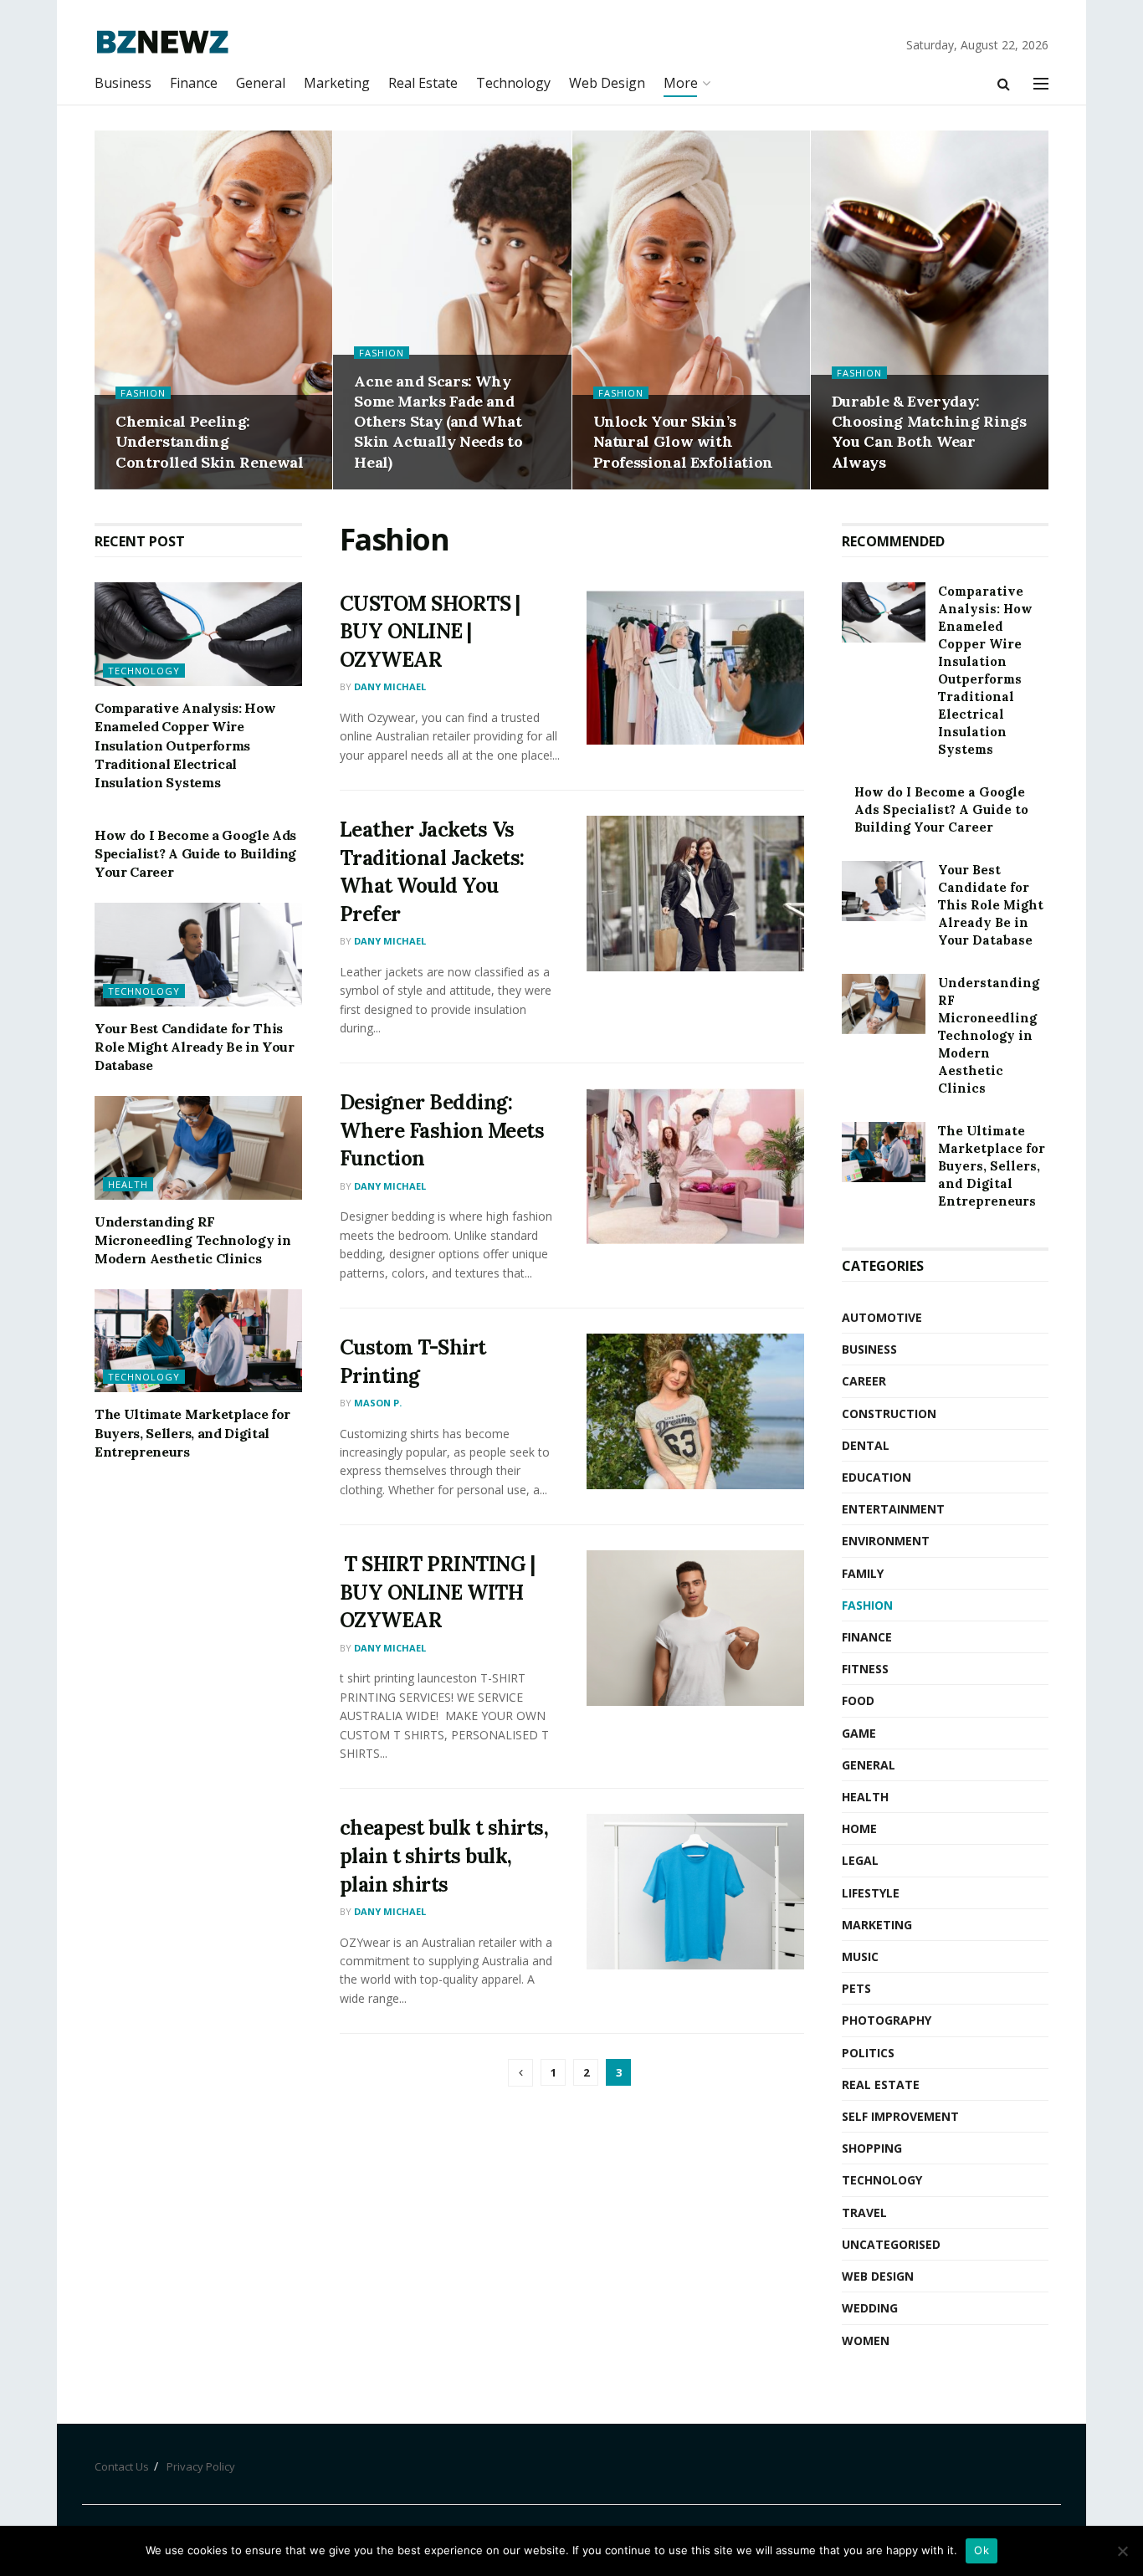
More (681, 83)
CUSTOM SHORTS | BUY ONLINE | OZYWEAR (430, 632)
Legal (860, 1860)
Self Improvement (900, 2116)
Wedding (870, 2308)
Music (860, 1956)
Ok (982, 2550)
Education (876, 1477)
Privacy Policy (201, 2466)
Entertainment (893, 1509)
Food (858, 1700)
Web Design (607, 83)
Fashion (143, 393)
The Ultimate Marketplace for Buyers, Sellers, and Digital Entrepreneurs (192, 1433)
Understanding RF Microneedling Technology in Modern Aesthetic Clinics (192, 1240)
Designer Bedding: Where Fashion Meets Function (442, 1130)
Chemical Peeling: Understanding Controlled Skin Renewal (210, 442)
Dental (866, 1445)
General (261, 83)
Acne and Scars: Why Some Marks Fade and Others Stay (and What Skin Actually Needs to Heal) (438, 422)
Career (864, 1381)
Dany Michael (390, 686)
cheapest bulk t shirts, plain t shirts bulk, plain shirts (444, 1856)
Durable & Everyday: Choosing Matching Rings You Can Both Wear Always (929, 432)
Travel (864, 2212)
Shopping (872, 2148)
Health (128, 1184)
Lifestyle (871, 1893)
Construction (889, 1413)
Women (866, 2340)
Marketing (337, 83)
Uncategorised (891, 2244)
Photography (887, 2020)
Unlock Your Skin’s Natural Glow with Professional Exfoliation (683, 442)
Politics (868, 2053)
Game (859, 1733)
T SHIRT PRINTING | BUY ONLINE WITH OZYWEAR (438, 1592)
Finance (194, 83)
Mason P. (378, 1403)
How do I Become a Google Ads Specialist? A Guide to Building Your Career (195, 854)
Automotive (882, 1317)
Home (859, 1828)
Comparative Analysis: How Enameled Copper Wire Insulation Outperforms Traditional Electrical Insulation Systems (185, 745)
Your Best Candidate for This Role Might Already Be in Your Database (195, 1047)
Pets (856, 1988)
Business (123, 83)
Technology (513, 83)
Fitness (865, 1669)
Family (863, 1573)
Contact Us (122, 2466)
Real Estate (423, 83)
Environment (886, 1541)
